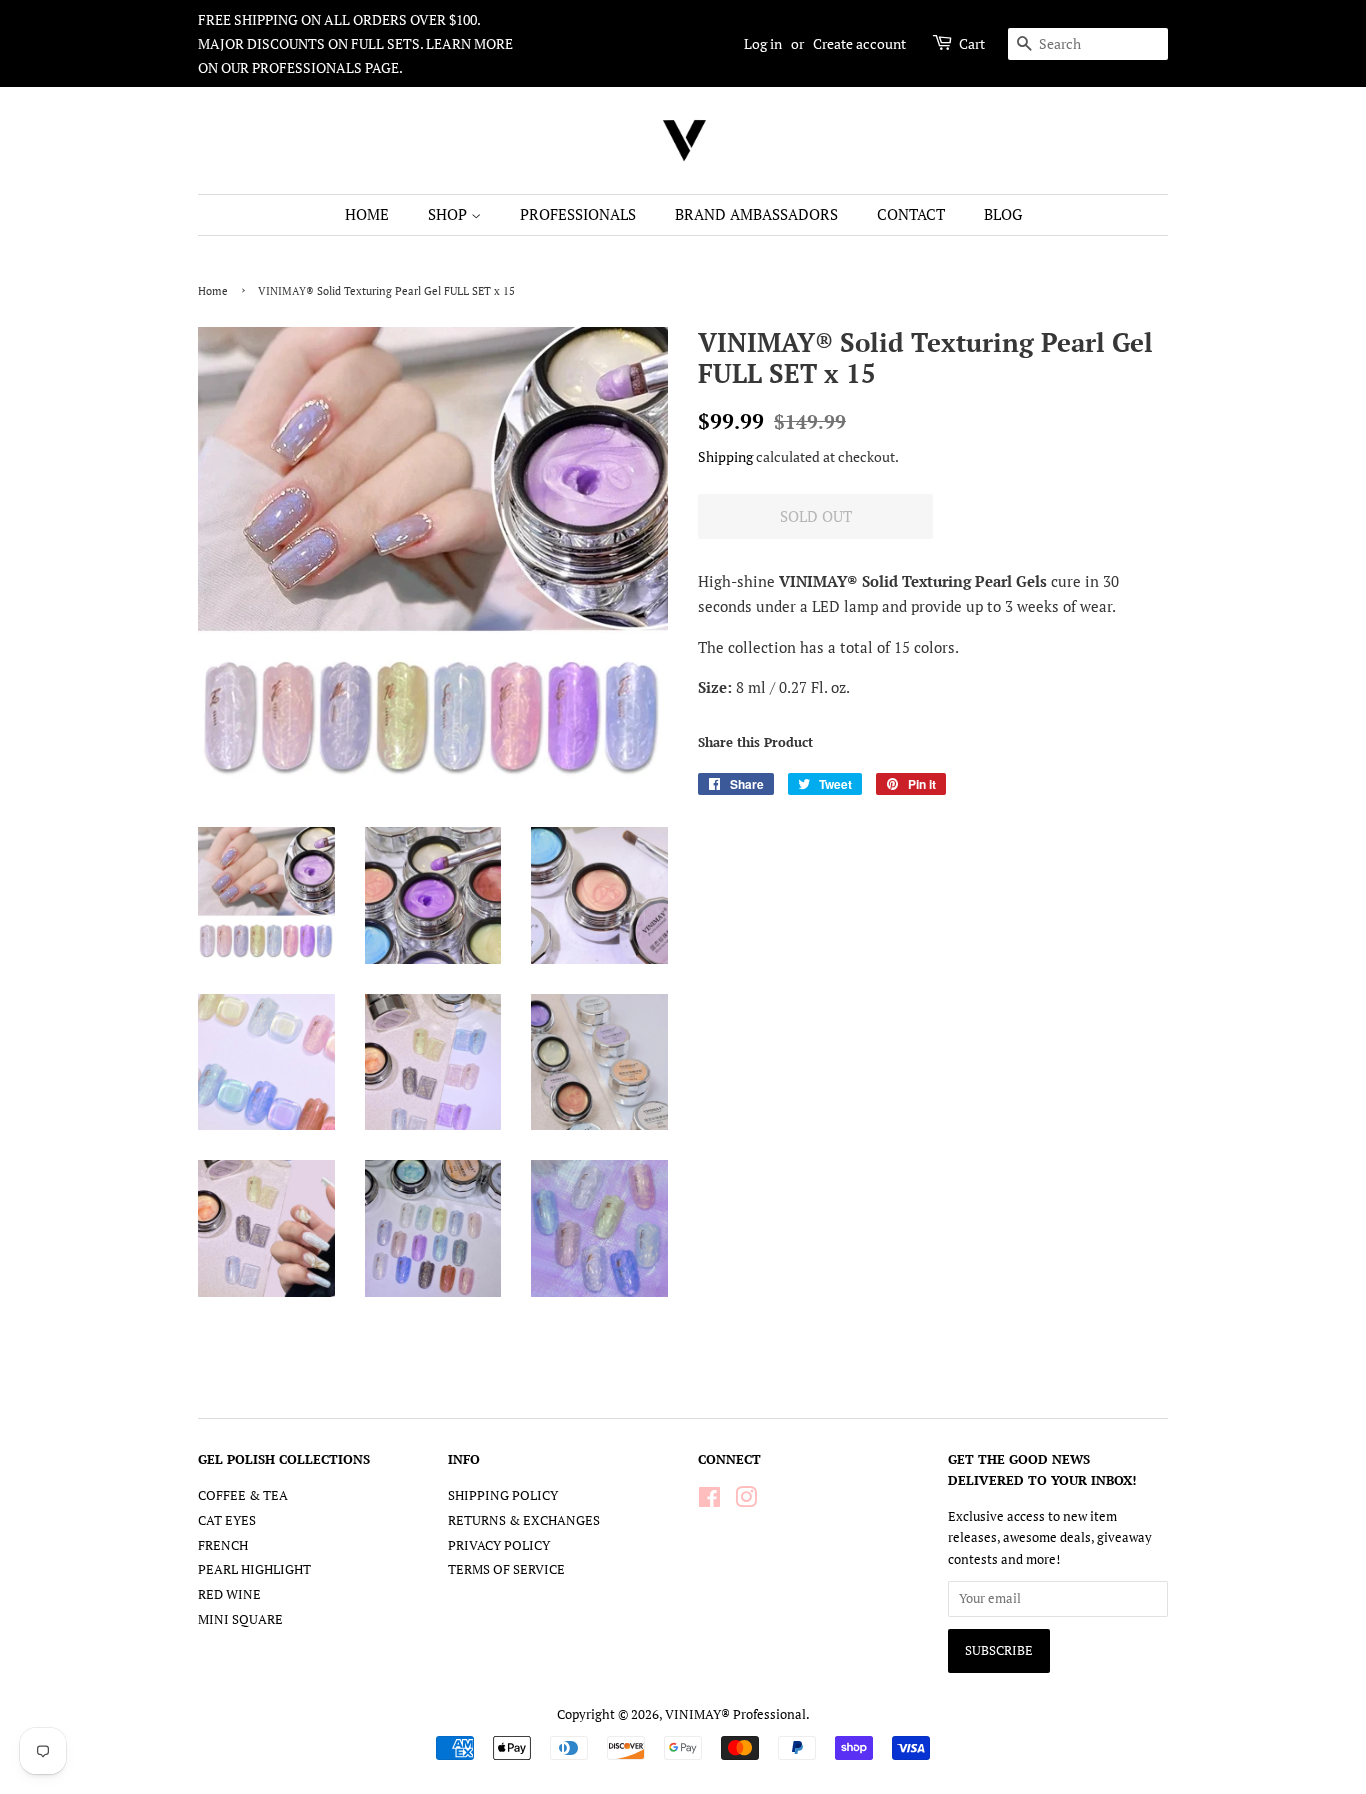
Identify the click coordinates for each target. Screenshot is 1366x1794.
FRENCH (223, 1545)
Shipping (725, 456)
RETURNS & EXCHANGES (524, 1520)
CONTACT (911, 214)
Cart (972, 43)
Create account (859, 43)
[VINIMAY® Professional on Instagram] (746, 1501)
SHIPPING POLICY (503, 1495)
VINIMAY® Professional (735, 1714)
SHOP (449, 214)
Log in (763, 43)
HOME (367, 214)
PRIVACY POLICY (499, 1545)
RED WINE (229, 1594)
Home (213, 290)
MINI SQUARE (240, 1619)
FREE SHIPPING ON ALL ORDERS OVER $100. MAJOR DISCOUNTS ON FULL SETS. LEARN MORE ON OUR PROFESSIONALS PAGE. (355, 43)
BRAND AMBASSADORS (756, 214)
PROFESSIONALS (578, 214)
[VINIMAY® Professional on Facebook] (709, 1501)
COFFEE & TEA (243, 1495)
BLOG (1003, 214)
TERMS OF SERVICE (506, 1569)
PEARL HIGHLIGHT (254, 1569)
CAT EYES (227, 1520)
